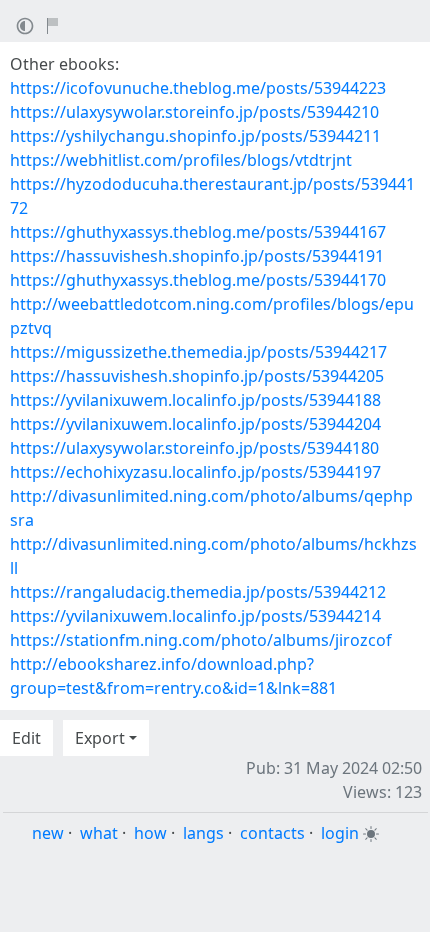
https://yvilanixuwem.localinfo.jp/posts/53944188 (195, 400)
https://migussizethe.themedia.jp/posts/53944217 (198, 352)
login (340, 833)
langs (203, 833)
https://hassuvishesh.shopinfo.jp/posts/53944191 (197, 256)
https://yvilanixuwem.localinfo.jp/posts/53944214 (195, 616)
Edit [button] (26, 738)
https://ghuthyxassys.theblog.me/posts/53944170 (198, 280)
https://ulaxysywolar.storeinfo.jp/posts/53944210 (194, 112)
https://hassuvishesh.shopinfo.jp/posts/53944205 (197, 376)
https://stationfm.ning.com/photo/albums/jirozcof (201, 640)
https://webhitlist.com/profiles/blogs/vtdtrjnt (181, 160)
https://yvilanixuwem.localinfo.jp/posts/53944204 (195, 424)
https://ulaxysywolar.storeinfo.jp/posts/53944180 (194, 448)
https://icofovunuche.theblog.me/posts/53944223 (198, 88)
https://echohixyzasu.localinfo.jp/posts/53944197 (195, 472)
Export (100, 738)
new (48, 833)
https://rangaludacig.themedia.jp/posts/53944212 (198, 592)
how (150, 833)
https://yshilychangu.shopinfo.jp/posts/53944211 (195, 136)
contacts (272, 833)
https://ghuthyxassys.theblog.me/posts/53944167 (198, 232)
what (99, 833)
